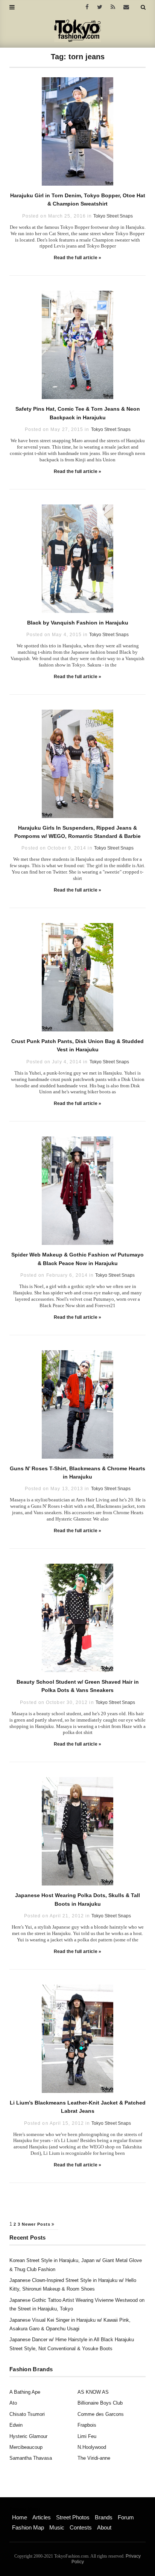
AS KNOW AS (93, 2392)
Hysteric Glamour (28, 2436)
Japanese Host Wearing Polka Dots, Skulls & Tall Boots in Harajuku (77, 1899)
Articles (42, 2517)
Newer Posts (37, 2224)
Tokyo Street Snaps (113, 216)
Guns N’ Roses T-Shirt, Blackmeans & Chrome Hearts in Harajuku (77, 1473)
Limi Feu (87, 2436)
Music (57, 2527)
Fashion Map (28, 2527)
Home (20, 2517)
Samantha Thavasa (31, 2458)
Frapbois (87, 2425)
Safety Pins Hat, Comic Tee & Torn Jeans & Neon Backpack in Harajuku (78, 413)
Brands (104, 2517)
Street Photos (73, 2517)
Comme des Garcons (101, 2414)
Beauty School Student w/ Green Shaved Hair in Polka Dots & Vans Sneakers (78, 1686)
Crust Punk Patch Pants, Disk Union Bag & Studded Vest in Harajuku (77, 1045)
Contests (81, 2527)
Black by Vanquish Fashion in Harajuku (78, 623)
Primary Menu (25, 2509)
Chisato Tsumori (27, 2414)
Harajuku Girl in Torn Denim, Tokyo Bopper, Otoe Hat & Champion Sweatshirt (78, 200)
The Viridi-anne (94, 2458)
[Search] (143, 7)
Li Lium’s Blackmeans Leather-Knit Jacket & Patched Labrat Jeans (78, 2107)
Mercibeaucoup (26, 2447)
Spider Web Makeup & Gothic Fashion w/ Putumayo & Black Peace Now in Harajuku (77, 1259)
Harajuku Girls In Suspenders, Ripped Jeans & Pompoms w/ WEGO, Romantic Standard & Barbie (77, 832)
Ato (13, 2403)
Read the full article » (78, 258)
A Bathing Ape (25, 2392)
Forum (126, 2517)
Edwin (16, 2425)
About (104, 2527)
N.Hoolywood (92, 2447)
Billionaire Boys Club (100, 2403)
